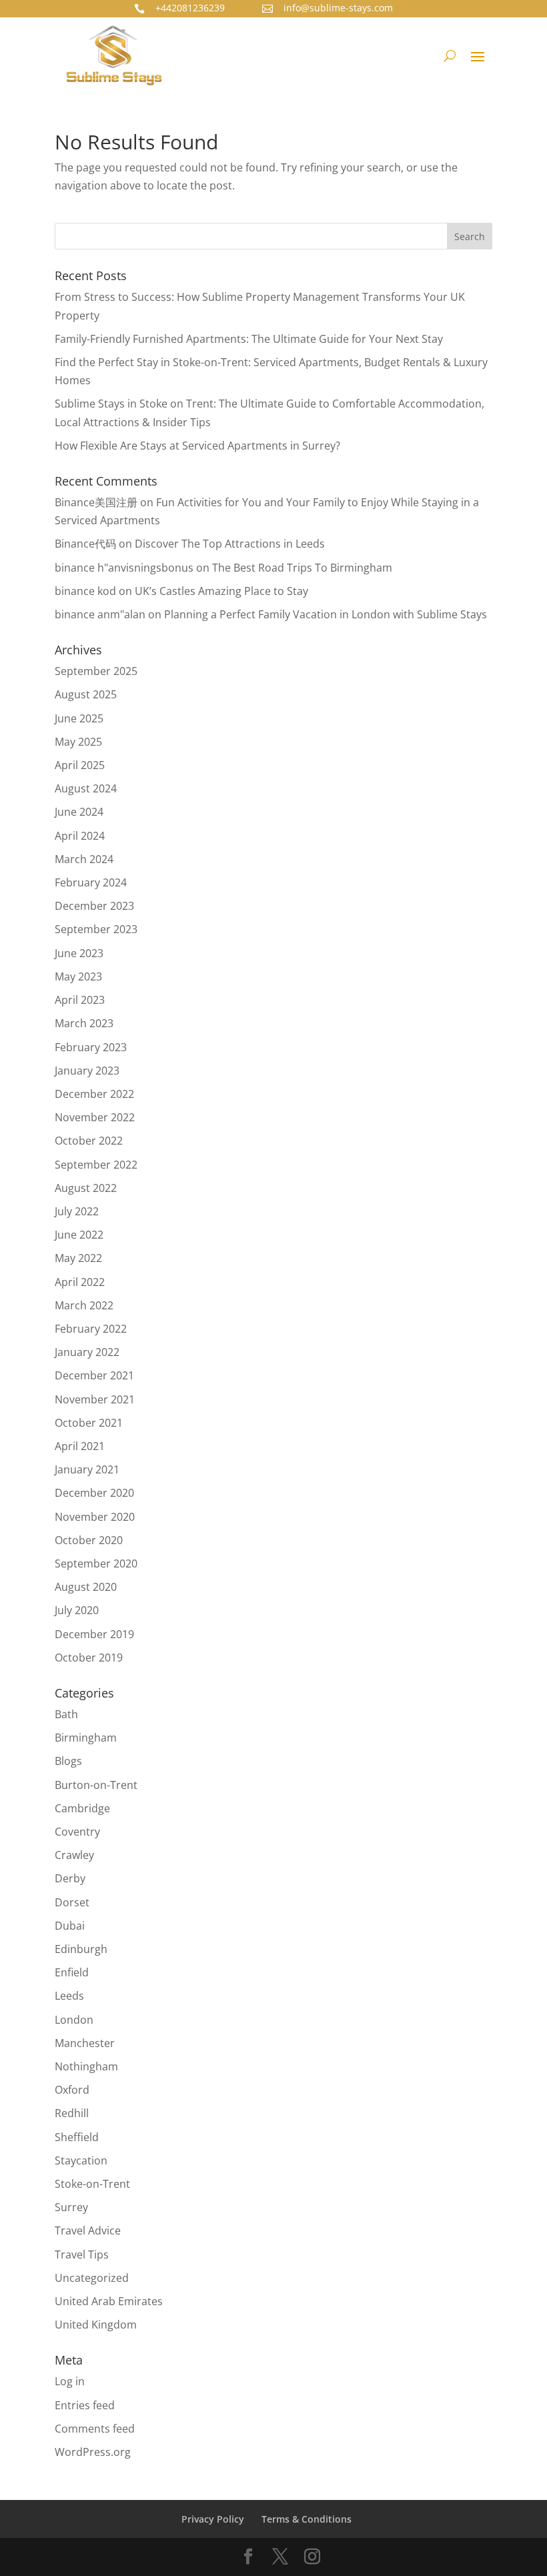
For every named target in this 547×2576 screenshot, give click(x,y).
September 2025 (96, 671)
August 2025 (86, 694)
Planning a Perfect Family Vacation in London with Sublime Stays (326, 614)
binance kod (85, 591)
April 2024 (80, 836)
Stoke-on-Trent (92, 2184)
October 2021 (89, 1423)
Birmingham (86, 1738)
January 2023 (87, 1071)
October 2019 (89, 1658)
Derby (70, 1878)
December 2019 (94, 1634)
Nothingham (86, 2066)
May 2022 (78, 1258)
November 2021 (95, 1399)
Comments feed (95, 2429)
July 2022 (77, 1211)
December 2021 (94, 1375)
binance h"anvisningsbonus (124, 568)
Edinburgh (81, 1949)
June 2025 (79, 718)
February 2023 (91, 1047)
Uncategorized (92, 2278)
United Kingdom (96, 2325)
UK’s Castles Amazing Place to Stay (221, 591)
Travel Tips (82, 2255)
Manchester (85, 2043)
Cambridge (82, 1808)
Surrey (71, 2207)
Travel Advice (88, 2230)
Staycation (81, 2160)
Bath (66, 1714)
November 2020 (95, 1517)
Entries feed (85, 2405)
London (74, 2020)
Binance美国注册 (96, 502)
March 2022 (84, 1305)
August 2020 (86, 1587)
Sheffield (77, 2137)
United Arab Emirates (109, 2301)
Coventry (77, 1832)
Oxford (72, 2090)
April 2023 (80, 1000)
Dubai (70, 1926)
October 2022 (89, 1141)
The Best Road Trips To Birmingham (302, 568)
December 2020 (94, 1493)
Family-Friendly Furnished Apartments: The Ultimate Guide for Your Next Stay (249, 339)
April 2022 (80, 1282)
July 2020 (77, 1610)
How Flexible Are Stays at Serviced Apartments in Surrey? (197, 446)
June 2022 (79, 1235)
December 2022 (94, 1094)
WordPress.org (93, 2452)
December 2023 (94, 906)
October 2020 (89, 1540)
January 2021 (87, 1469)
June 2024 (79, 812)
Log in (70, 2381)
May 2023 (78, 977)
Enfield (72, 1972)
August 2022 (86, 1188)
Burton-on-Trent (96, 1785)
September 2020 (96, 1563)
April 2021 (80, 1446)
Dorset (72, 1902)
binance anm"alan (100, 614)
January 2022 (87, 1352)
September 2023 (96, 929)
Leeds (69, 1996)
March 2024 (84, 859)
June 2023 (79, 953)
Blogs (68, 1761)
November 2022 (95, 1117)
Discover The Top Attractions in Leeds (230, 544)
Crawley (74, 1855)
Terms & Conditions (307, 2519)
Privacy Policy (213, 2519)
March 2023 (84, 1023)
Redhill (72, 2113)
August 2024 (86, 788)
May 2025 (78, 742)
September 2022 (96, 1165)
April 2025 (80, 765)
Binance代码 (85, 544)
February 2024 (91, 882)
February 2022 (91, 1329)
